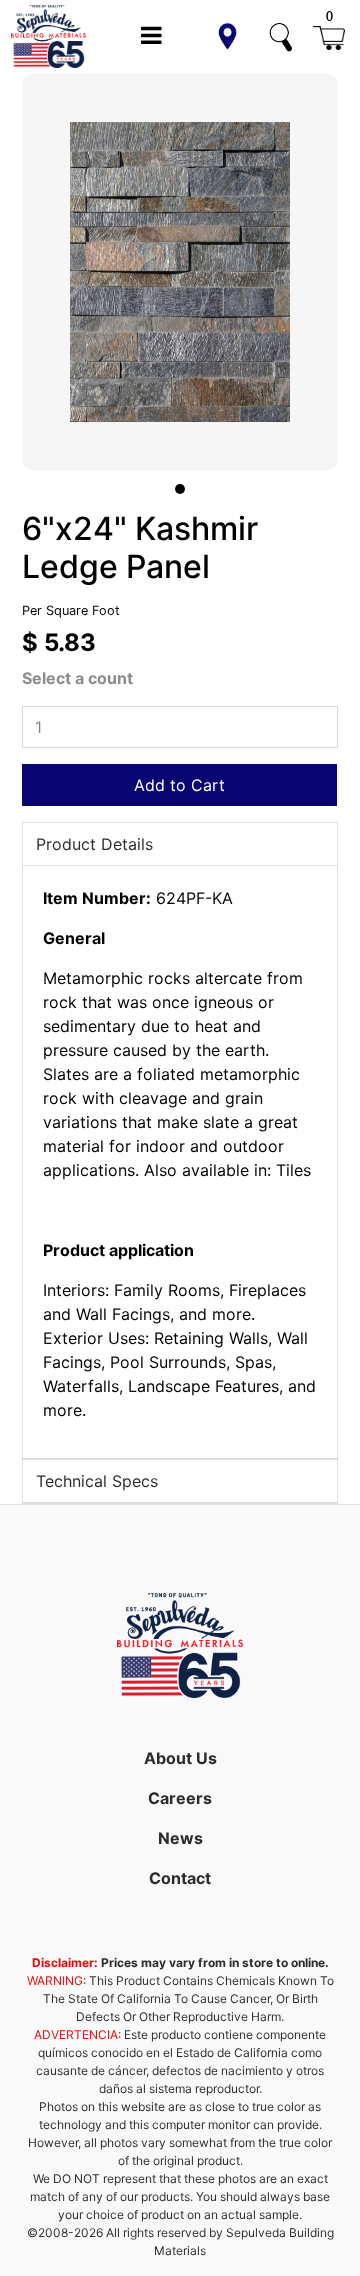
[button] (227, 36)
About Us (180, 1758)
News (180, 1838)
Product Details (94, 844)
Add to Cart (179, 785)
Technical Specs (97, 1481)
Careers (180, 1798)
